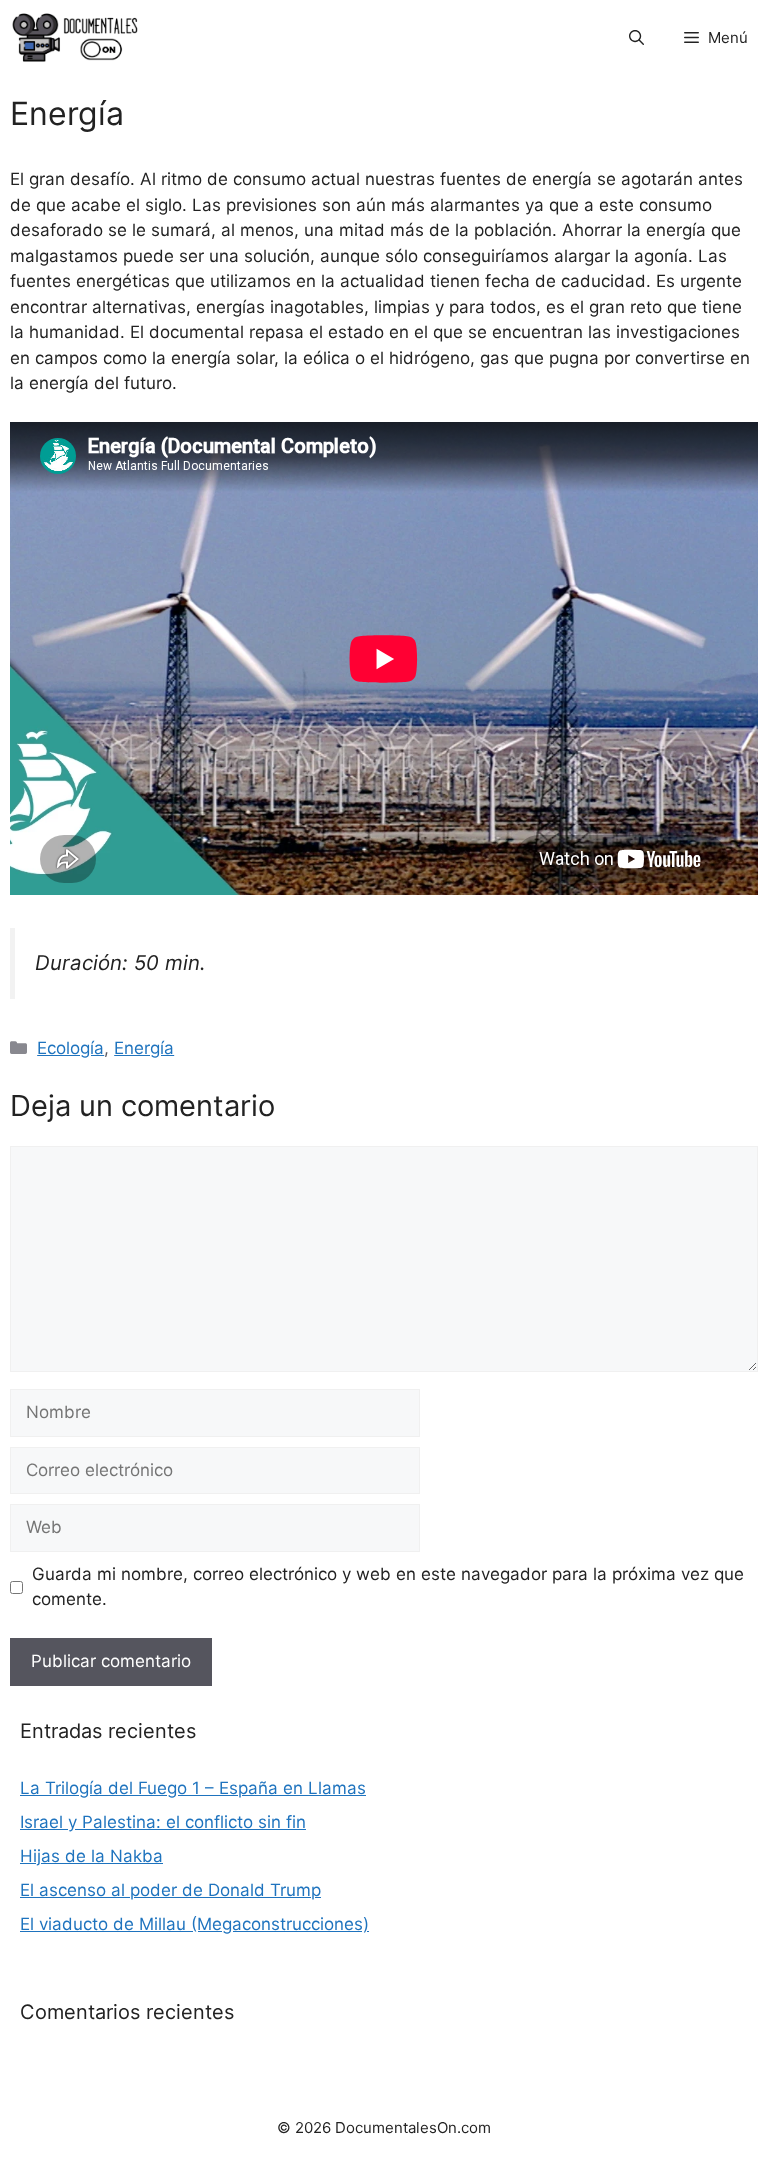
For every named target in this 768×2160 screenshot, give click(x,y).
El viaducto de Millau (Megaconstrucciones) (194, 1924)
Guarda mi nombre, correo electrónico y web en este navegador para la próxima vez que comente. (388, 1587)
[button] (636, 37)
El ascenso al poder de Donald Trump (170, 1890)
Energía (144, 1048)
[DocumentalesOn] (75, 37)
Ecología (70, 1048)
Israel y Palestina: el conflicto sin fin (163, 1822)
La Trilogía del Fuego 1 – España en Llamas (193, 1788)
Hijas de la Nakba (91, 1856)
